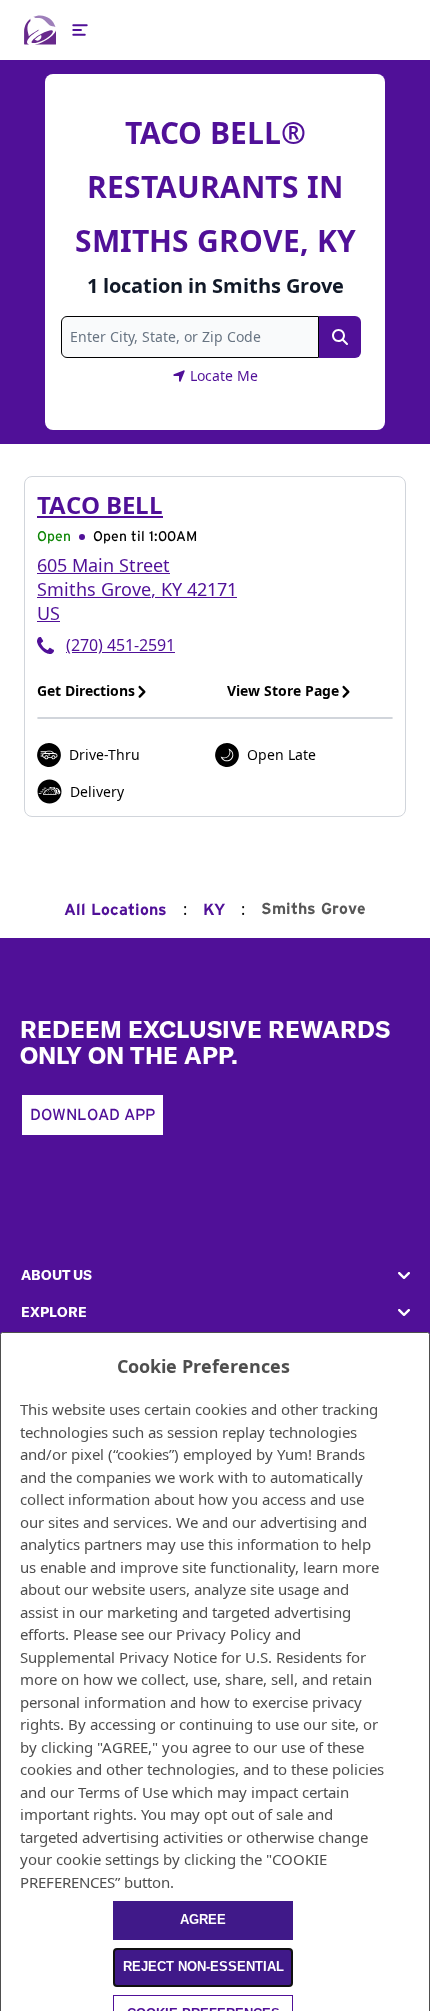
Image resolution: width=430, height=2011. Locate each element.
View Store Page (283, 690)
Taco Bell (100, 504)
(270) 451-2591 (120, 645)
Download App (92, 1115)
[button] (215, 1275)
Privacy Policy (223, 1634)
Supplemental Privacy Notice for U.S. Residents (181, 1657)
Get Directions (86, 690)
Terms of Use (123, 1792)
